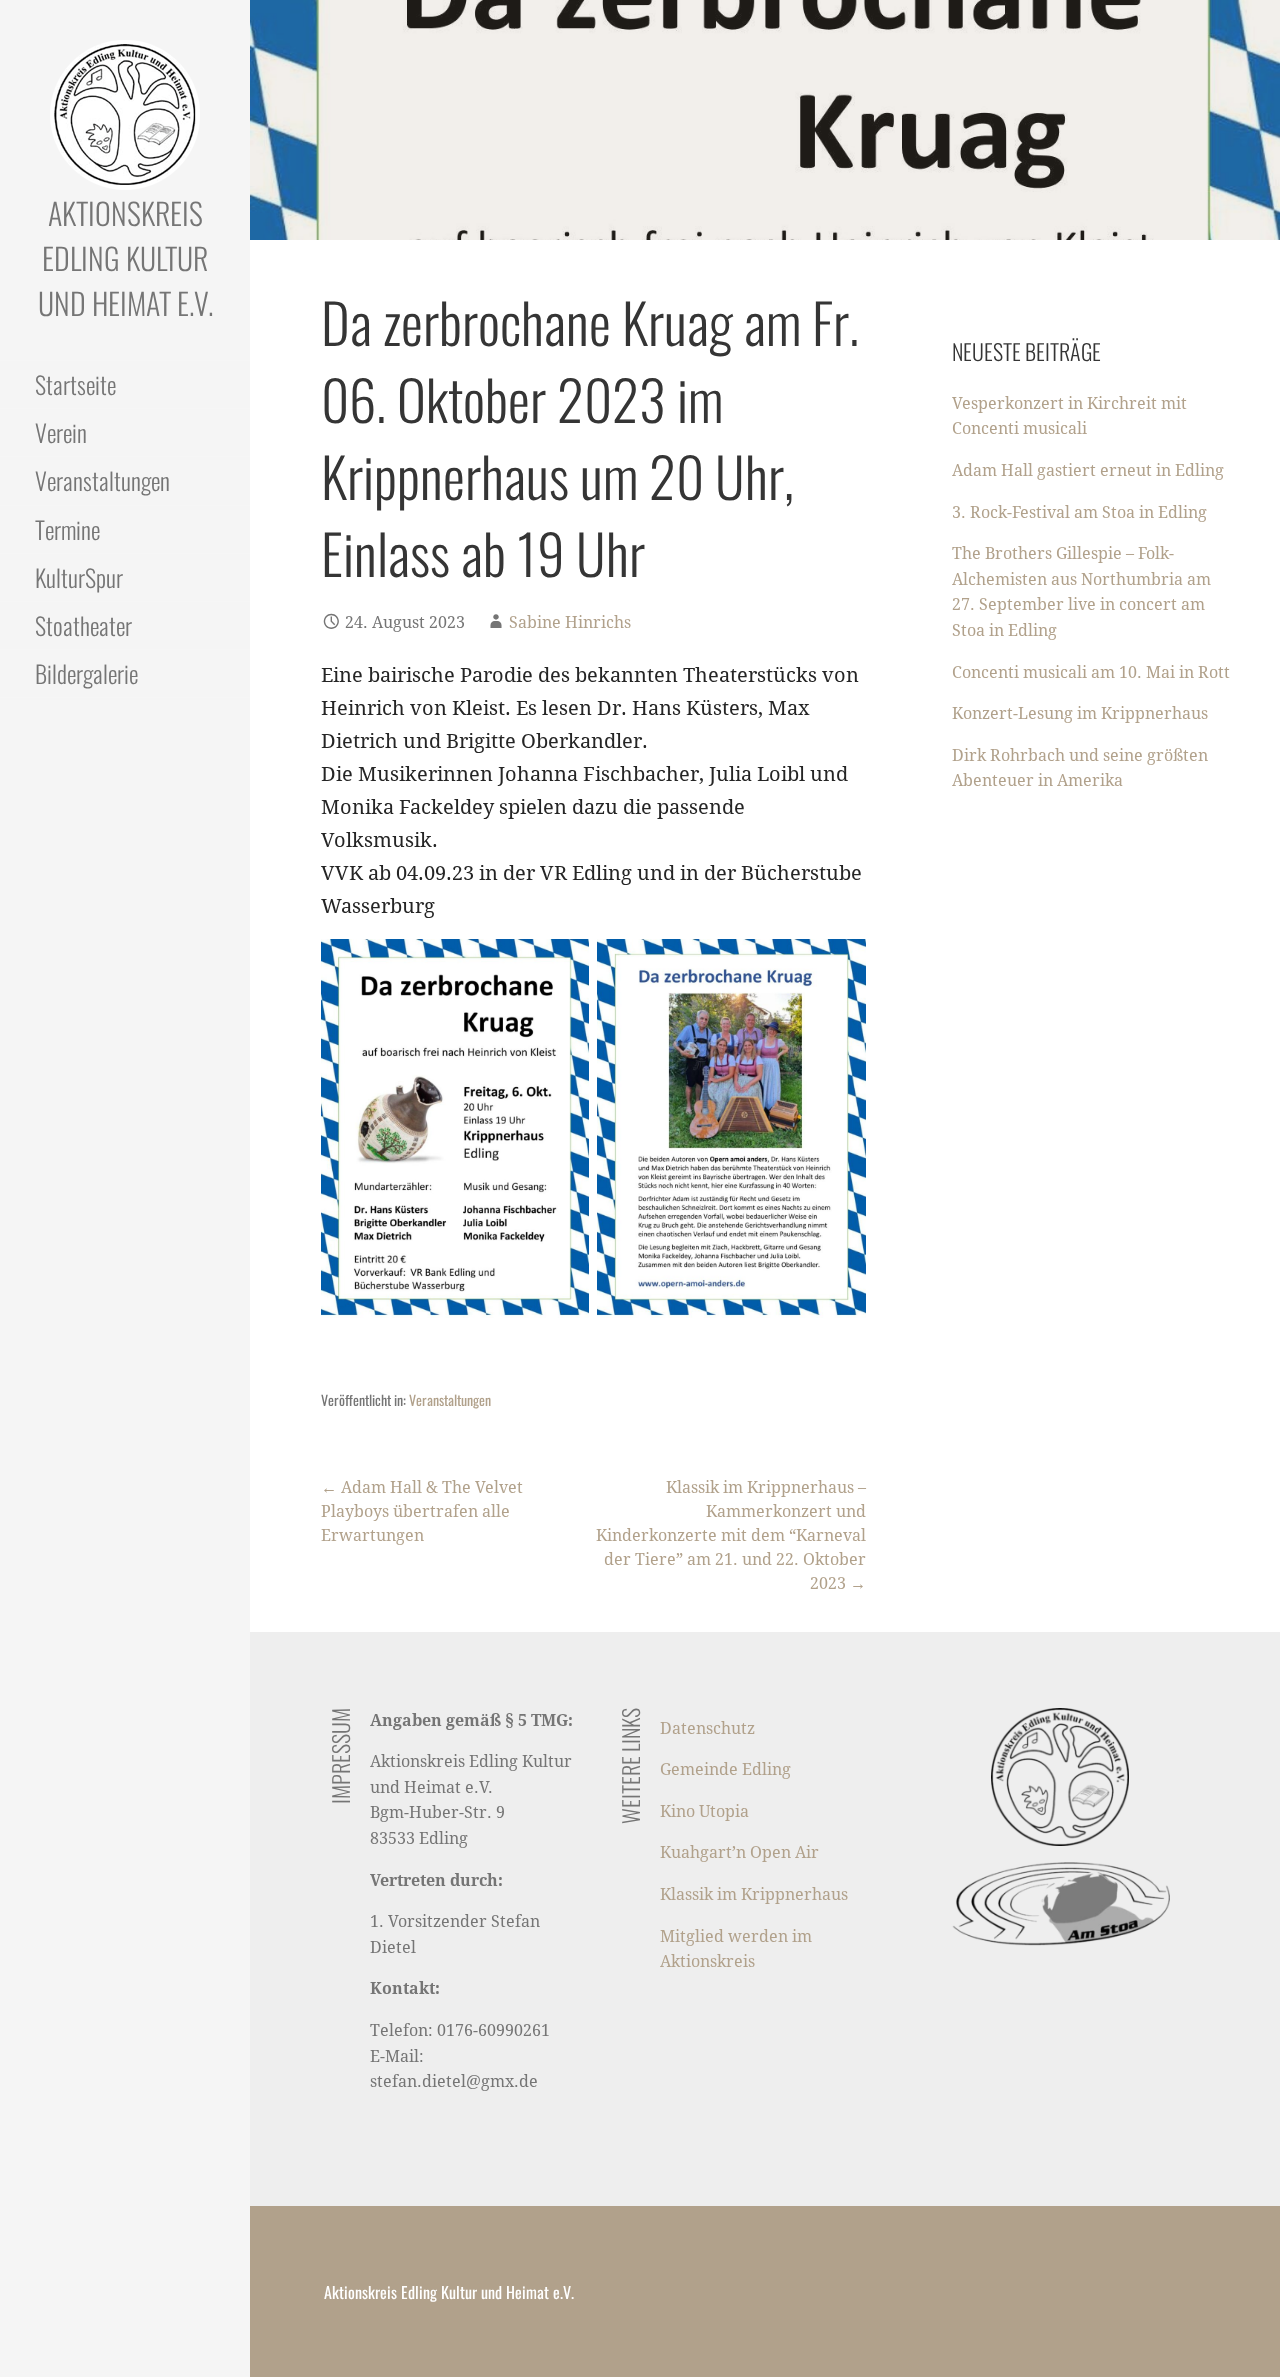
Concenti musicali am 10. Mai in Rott (1091, 672)
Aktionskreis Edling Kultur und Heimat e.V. (125, 257)
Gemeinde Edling (725, 1769)
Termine (67, 529)
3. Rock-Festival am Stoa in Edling (1079, 512)
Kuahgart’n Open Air (739, 1852)
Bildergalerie (86, 673)
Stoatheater (83, 625)
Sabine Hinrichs (570, 622)
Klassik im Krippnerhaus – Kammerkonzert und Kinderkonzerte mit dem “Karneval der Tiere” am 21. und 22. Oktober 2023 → (731, 1535)
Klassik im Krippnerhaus (754, 1894)
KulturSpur (79, 577)
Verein (61, 432)
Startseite (75, 384)
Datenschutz (707, 1728)
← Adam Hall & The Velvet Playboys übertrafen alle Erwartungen (422, 1511)
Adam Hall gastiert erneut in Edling (1088, 470)
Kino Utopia (704, 1811)
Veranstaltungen (102, 480)
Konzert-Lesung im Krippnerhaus (1080, 713)
